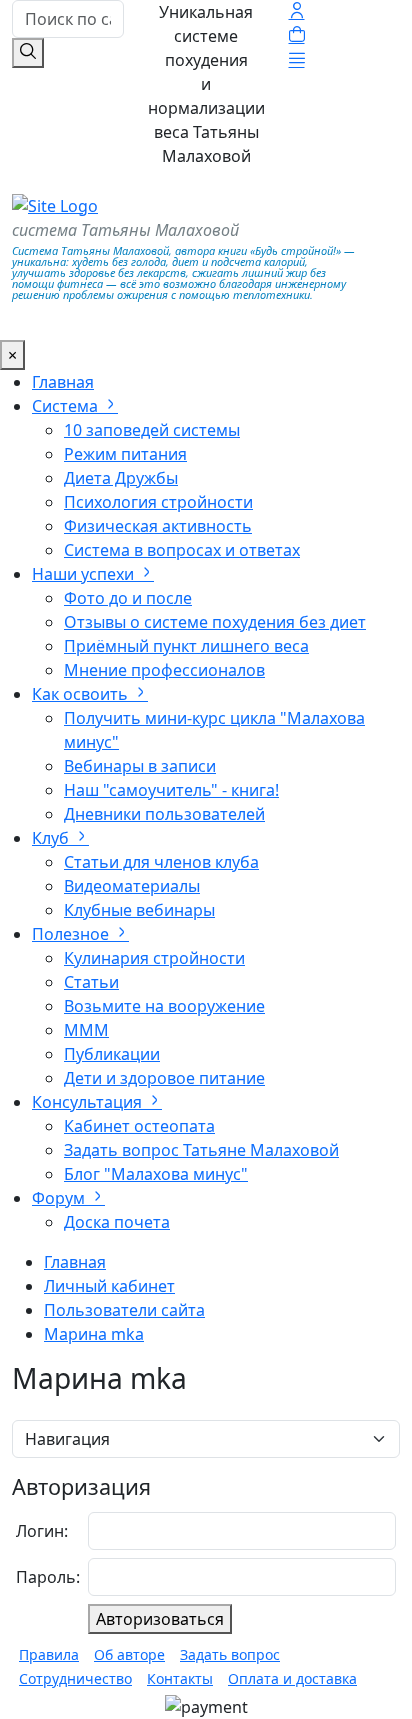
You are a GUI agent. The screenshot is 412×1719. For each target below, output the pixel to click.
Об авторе (129, 1654)
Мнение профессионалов (164, 670)
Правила (49, 1654)
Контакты (180, 1678)
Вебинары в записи (140, 766)
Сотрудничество (75, 1678)
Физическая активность (158, 526)
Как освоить (82, 694)
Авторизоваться (160, 1619)
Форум (60, 1198)
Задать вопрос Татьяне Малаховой (201, 1150)
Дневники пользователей (164, 814)
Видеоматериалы (132, 886)
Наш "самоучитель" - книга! (171, 790)
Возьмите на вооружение (164, 1006)
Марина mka (94, 1334)
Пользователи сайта (124, 1310)
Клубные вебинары (139, 910)
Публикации (112, 1054)
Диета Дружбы (121, 478)
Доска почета (117, 1222)
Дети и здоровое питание (164, 1078)
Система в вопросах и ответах (182, 550)
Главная (63, 382)
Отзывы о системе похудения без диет (215, 622)
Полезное (72, 934)
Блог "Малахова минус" (156, 1174)
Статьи (91, 982)
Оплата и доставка (292, 1678)
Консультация (89, 1102)
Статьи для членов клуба (161, 862)
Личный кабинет (109, 1286)
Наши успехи (85, 574)
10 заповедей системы (152, 430)
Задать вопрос (230, 1654)
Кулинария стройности (154, 958)
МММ (86, 1030)
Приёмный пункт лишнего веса (186, 646)
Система (67, 406)
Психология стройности (158, 502)
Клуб (52, 838)
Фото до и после (128, 598)
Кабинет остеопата (139, 1126)
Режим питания (125, 454)
